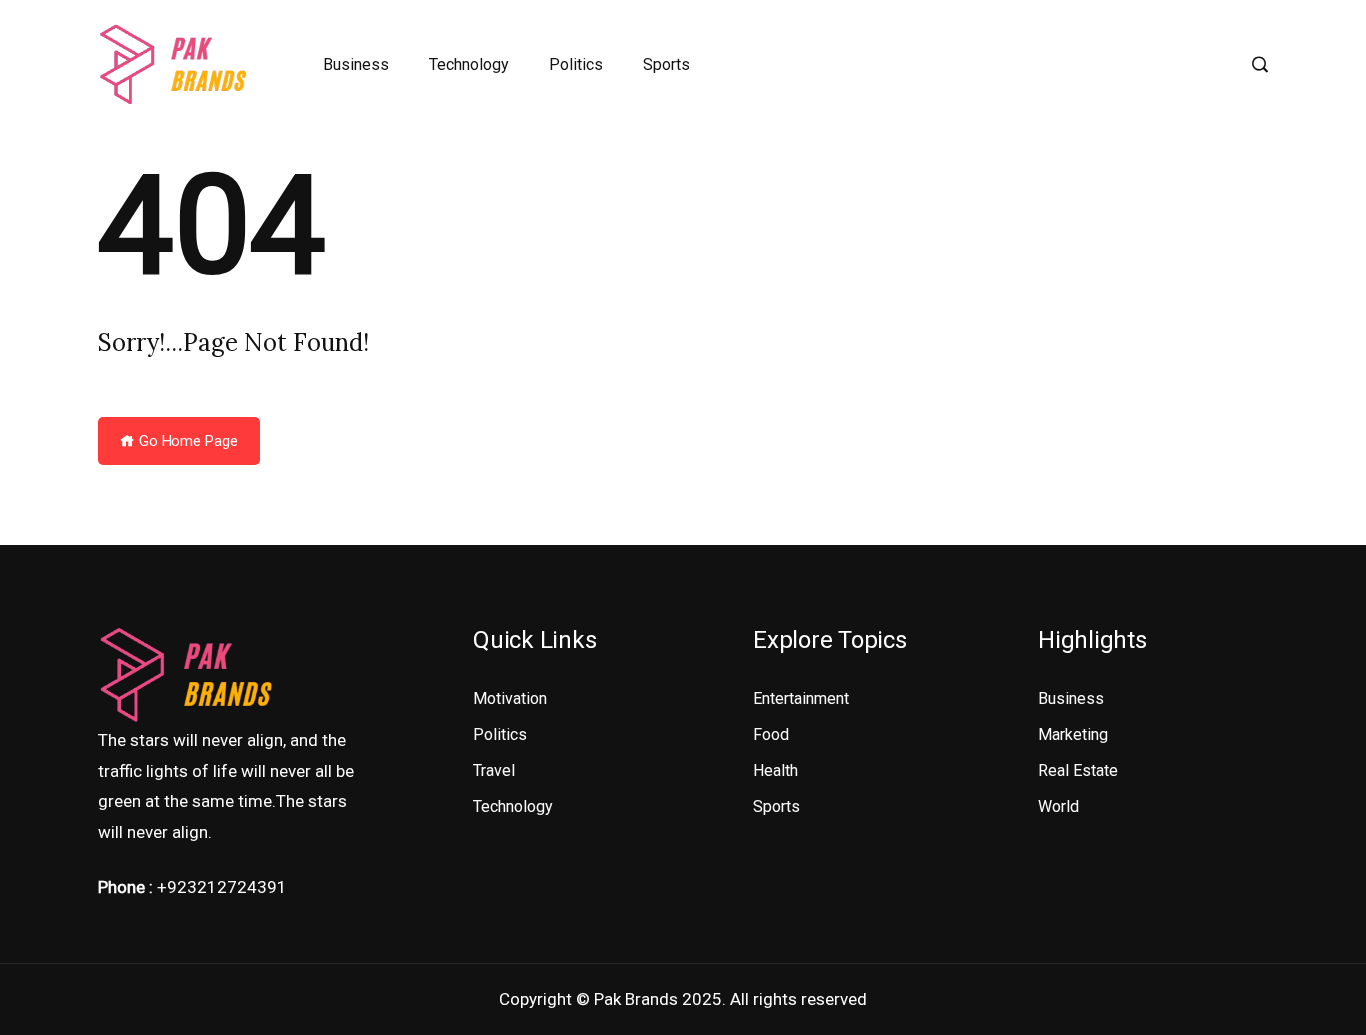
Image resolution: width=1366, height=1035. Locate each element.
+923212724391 (222, 887)
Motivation (510, 698)
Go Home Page (186, 441)
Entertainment (801, 698)
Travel (494, 770)
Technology (469, 64)
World (1058, 806)
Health (775, 770)
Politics (576, 64)
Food (771, 734)
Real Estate (1078, 770)
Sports (666, 64)
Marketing (1073, 734)
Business (356, 64)
